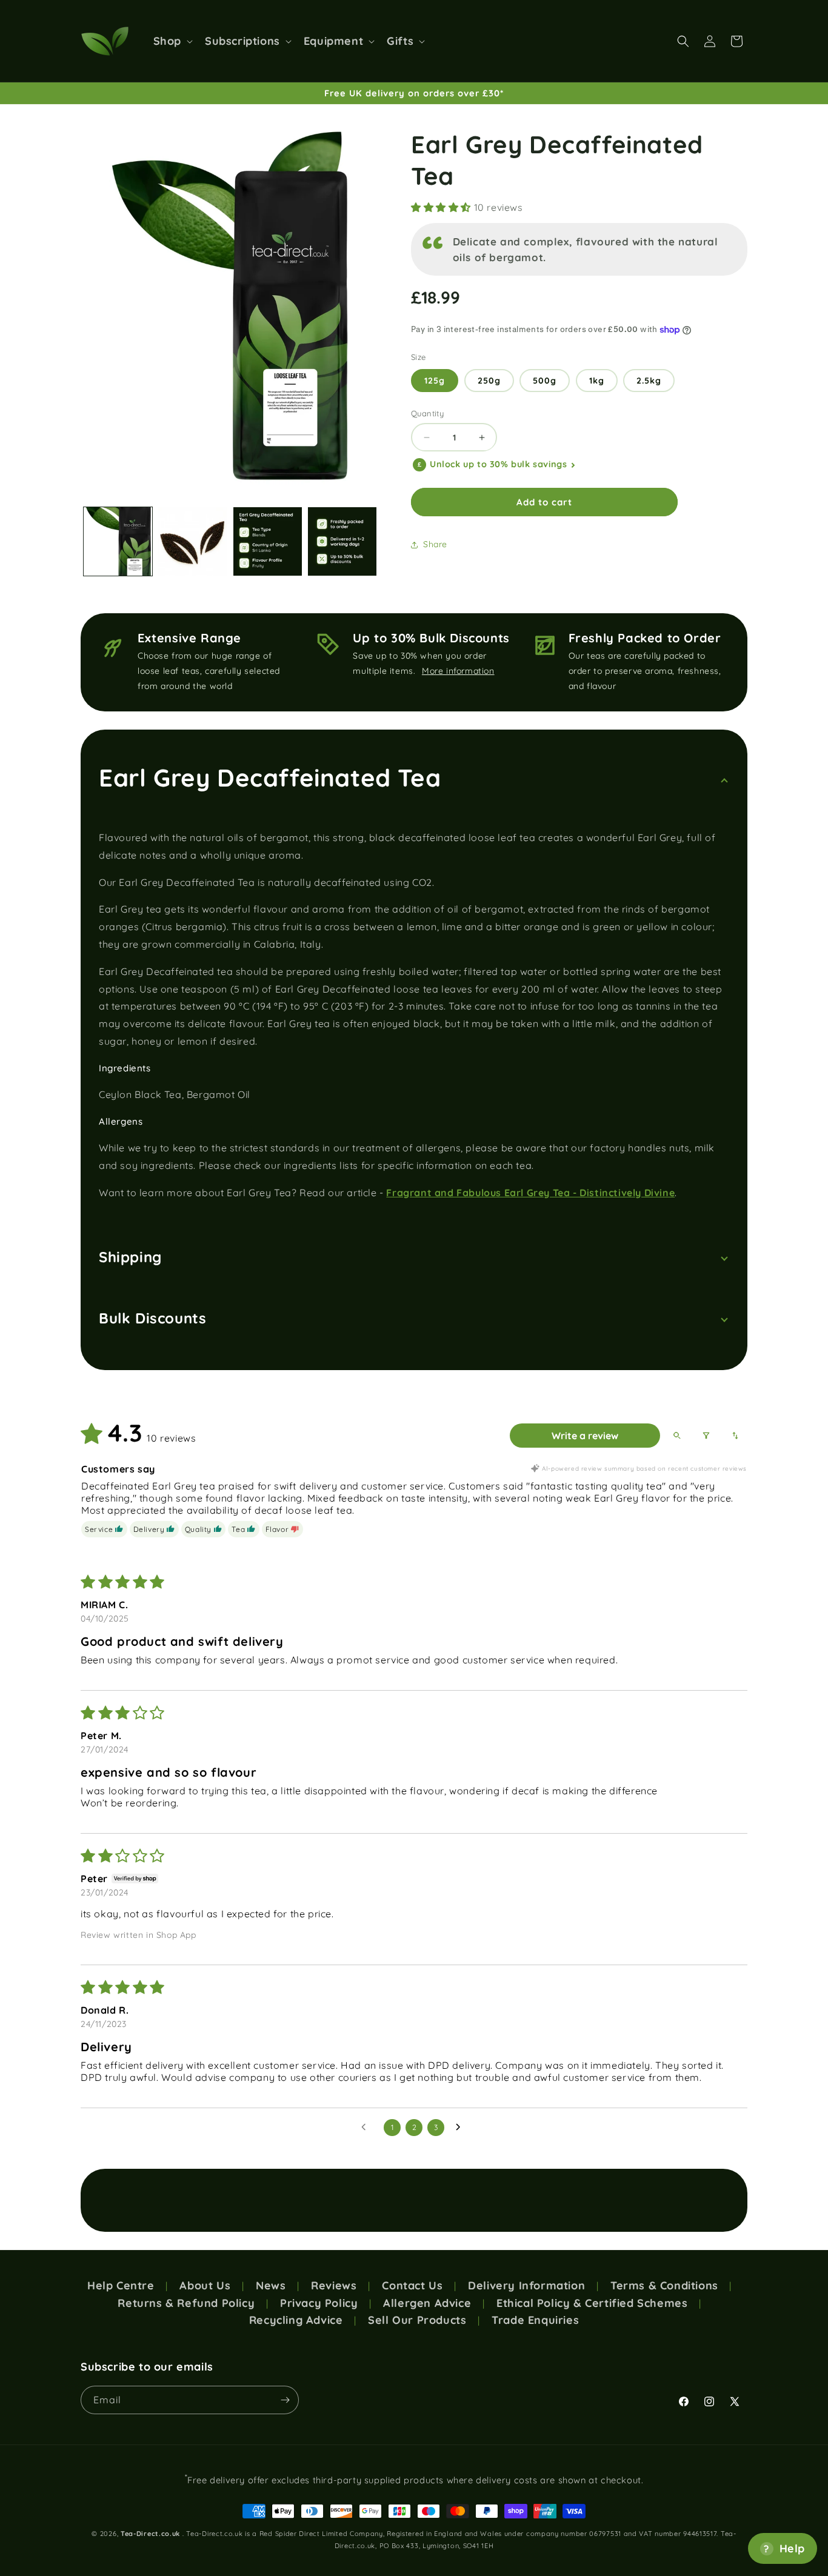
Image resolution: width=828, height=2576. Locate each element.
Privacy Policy (319, 2303)
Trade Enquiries (535, 2320)
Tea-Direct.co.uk (150, 2534)
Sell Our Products (417, 2320)
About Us (205, 2286)
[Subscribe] (285, 2400)
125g (435, 381)
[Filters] (706, 1436)
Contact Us (412, 2286)
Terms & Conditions (664, 2286)
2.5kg (649, 381)
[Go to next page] (461, 2128)
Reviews (334, 2286)
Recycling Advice (296, 2320)
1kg (597, 381)
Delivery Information (526, 2286)
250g (489, 381)
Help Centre (121, 2286)
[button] (172, 41)
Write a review (585, 1436)
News (271, 2286)
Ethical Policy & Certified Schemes (592, 2303)
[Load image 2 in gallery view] (192, 541)
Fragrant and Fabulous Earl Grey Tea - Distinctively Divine (530, 1193)
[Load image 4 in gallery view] (342, 541)
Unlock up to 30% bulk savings (498, 465)
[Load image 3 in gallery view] (268, 541)
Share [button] (435, 545)
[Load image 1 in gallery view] (118, 541)
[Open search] (677, 1436)
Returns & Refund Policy (186, 2303)
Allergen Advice (427, 2303)
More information (458, 671)
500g (545, 381)
